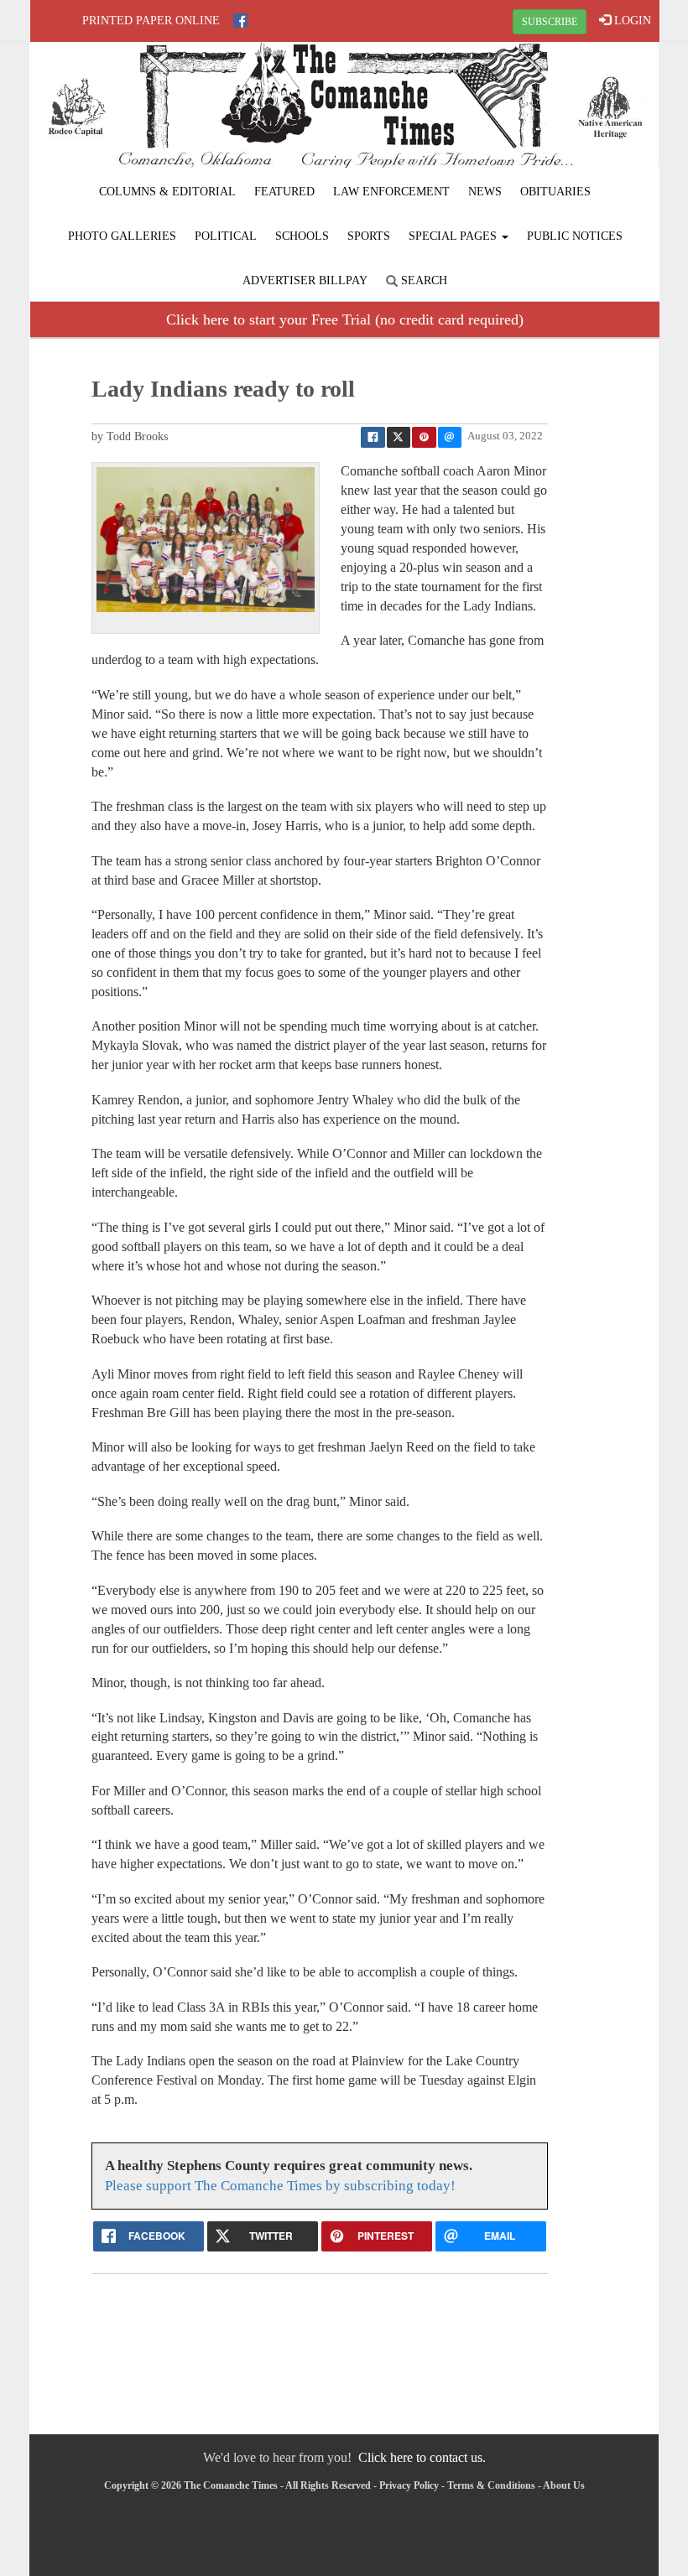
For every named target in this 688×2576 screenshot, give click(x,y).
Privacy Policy (409, 2485)
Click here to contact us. (422, 2457)
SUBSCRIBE (550, 22)
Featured (284, 192)
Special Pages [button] (454, 236)
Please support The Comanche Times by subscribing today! (280, 2186)
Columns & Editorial (167, 192)
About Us (564, 2485)
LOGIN (631, 21)
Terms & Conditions (491, 2485)
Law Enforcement (391, 192)
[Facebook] (240, 21)
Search (422, 280)
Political (226, 236)
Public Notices (575, 236)
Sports (369, 236)
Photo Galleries (122, 236)
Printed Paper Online (151, 21)
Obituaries (555, 192)
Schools (302, 236)
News (485, 192)
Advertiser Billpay (305, 280)
